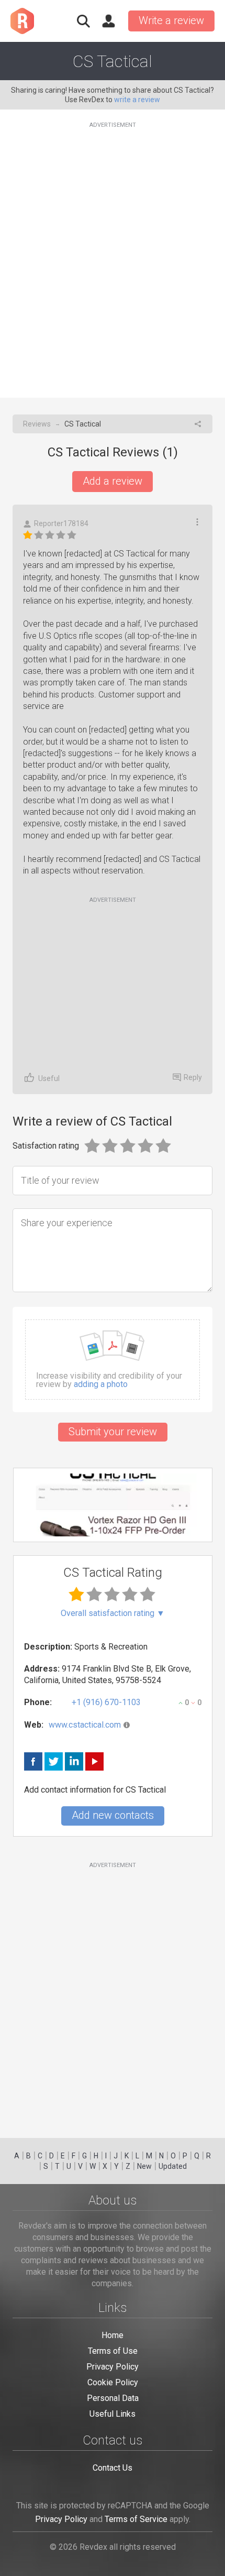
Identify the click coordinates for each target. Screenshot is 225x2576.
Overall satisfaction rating (113, 1613)
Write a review (171, 20)
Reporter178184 (61, 523)
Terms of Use (113, 2351)
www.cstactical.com (85, 1725)
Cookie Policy (113, 2382)
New (144, 2166)
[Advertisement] (113, 254)
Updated (173, 2166)
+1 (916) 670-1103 (106, 1702)
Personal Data (113, 2398)
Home (113, 2335)
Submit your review (113, 1432)
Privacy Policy (113, 2367)
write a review (137, 100)
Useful (49, 1078)
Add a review (113, 481)
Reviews (37, 424)
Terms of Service (136, 2519)
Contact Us (113, 2468)
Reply (193, 1077)
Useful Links (113, 2414)
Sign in (108, 21)
